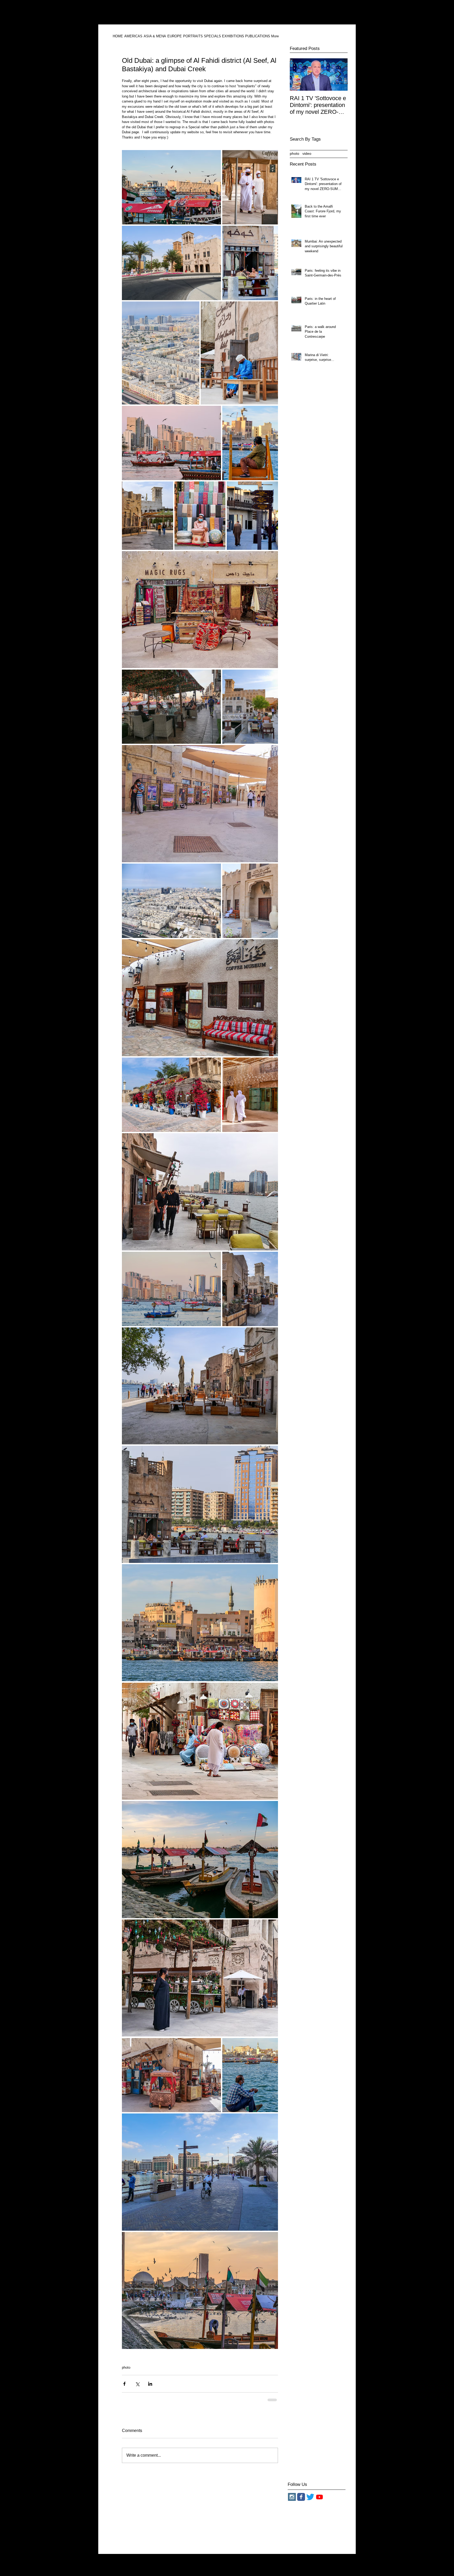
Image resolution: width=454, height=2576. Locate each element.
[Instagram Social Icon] (292, 2501)
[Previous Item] (298, 75)
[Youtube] (319, 2501)
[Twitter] (310, 2501)
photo (126, 2367)
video (307, 153)
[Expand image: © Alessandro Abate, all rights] (171, 187)
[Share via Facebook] (124, 2384)
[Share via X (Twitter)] (137, 2384)
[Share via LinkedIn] (150, 2384)
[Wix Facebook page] (301, 2501)
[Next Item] (339, 75)
